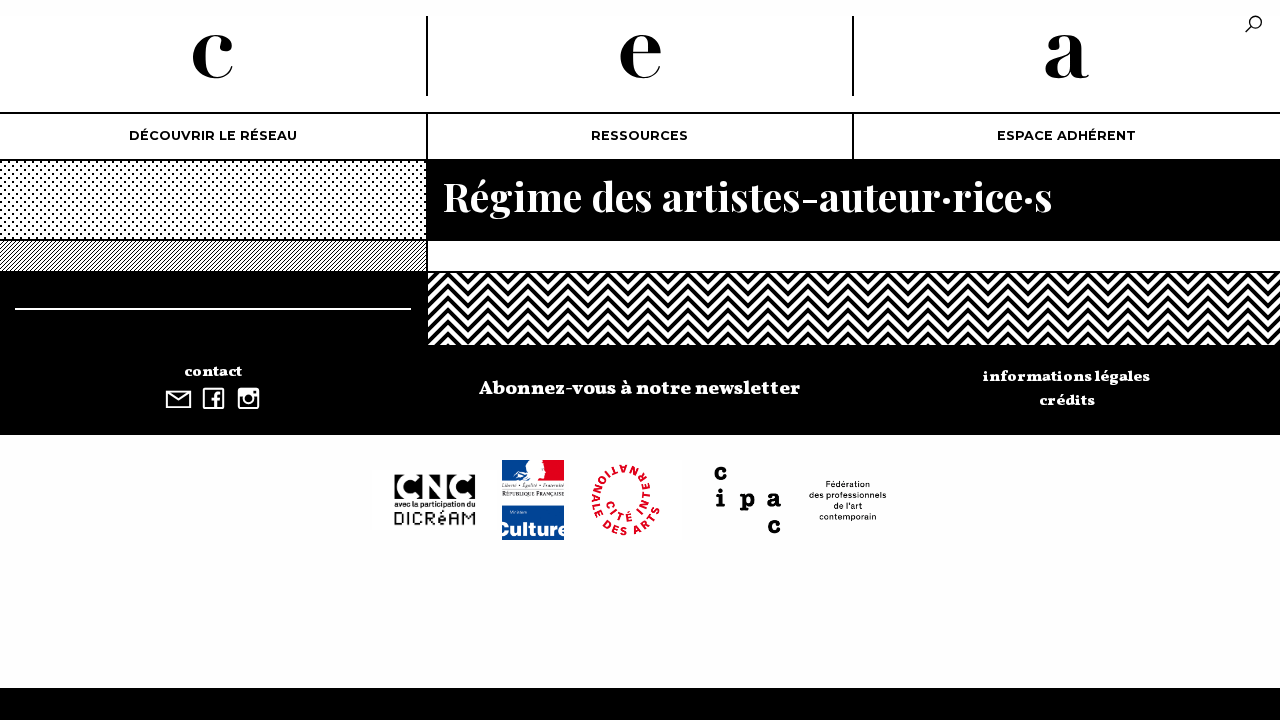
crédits (1067, 401)
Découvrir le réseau (213, 135)
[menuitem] (213, 136)
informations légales (1066, 377)
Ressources (639, 135)
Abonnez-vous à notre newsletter (639, 389)
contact (213, 372)
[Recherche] (1253, 25)
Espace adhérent (1066, 135)
